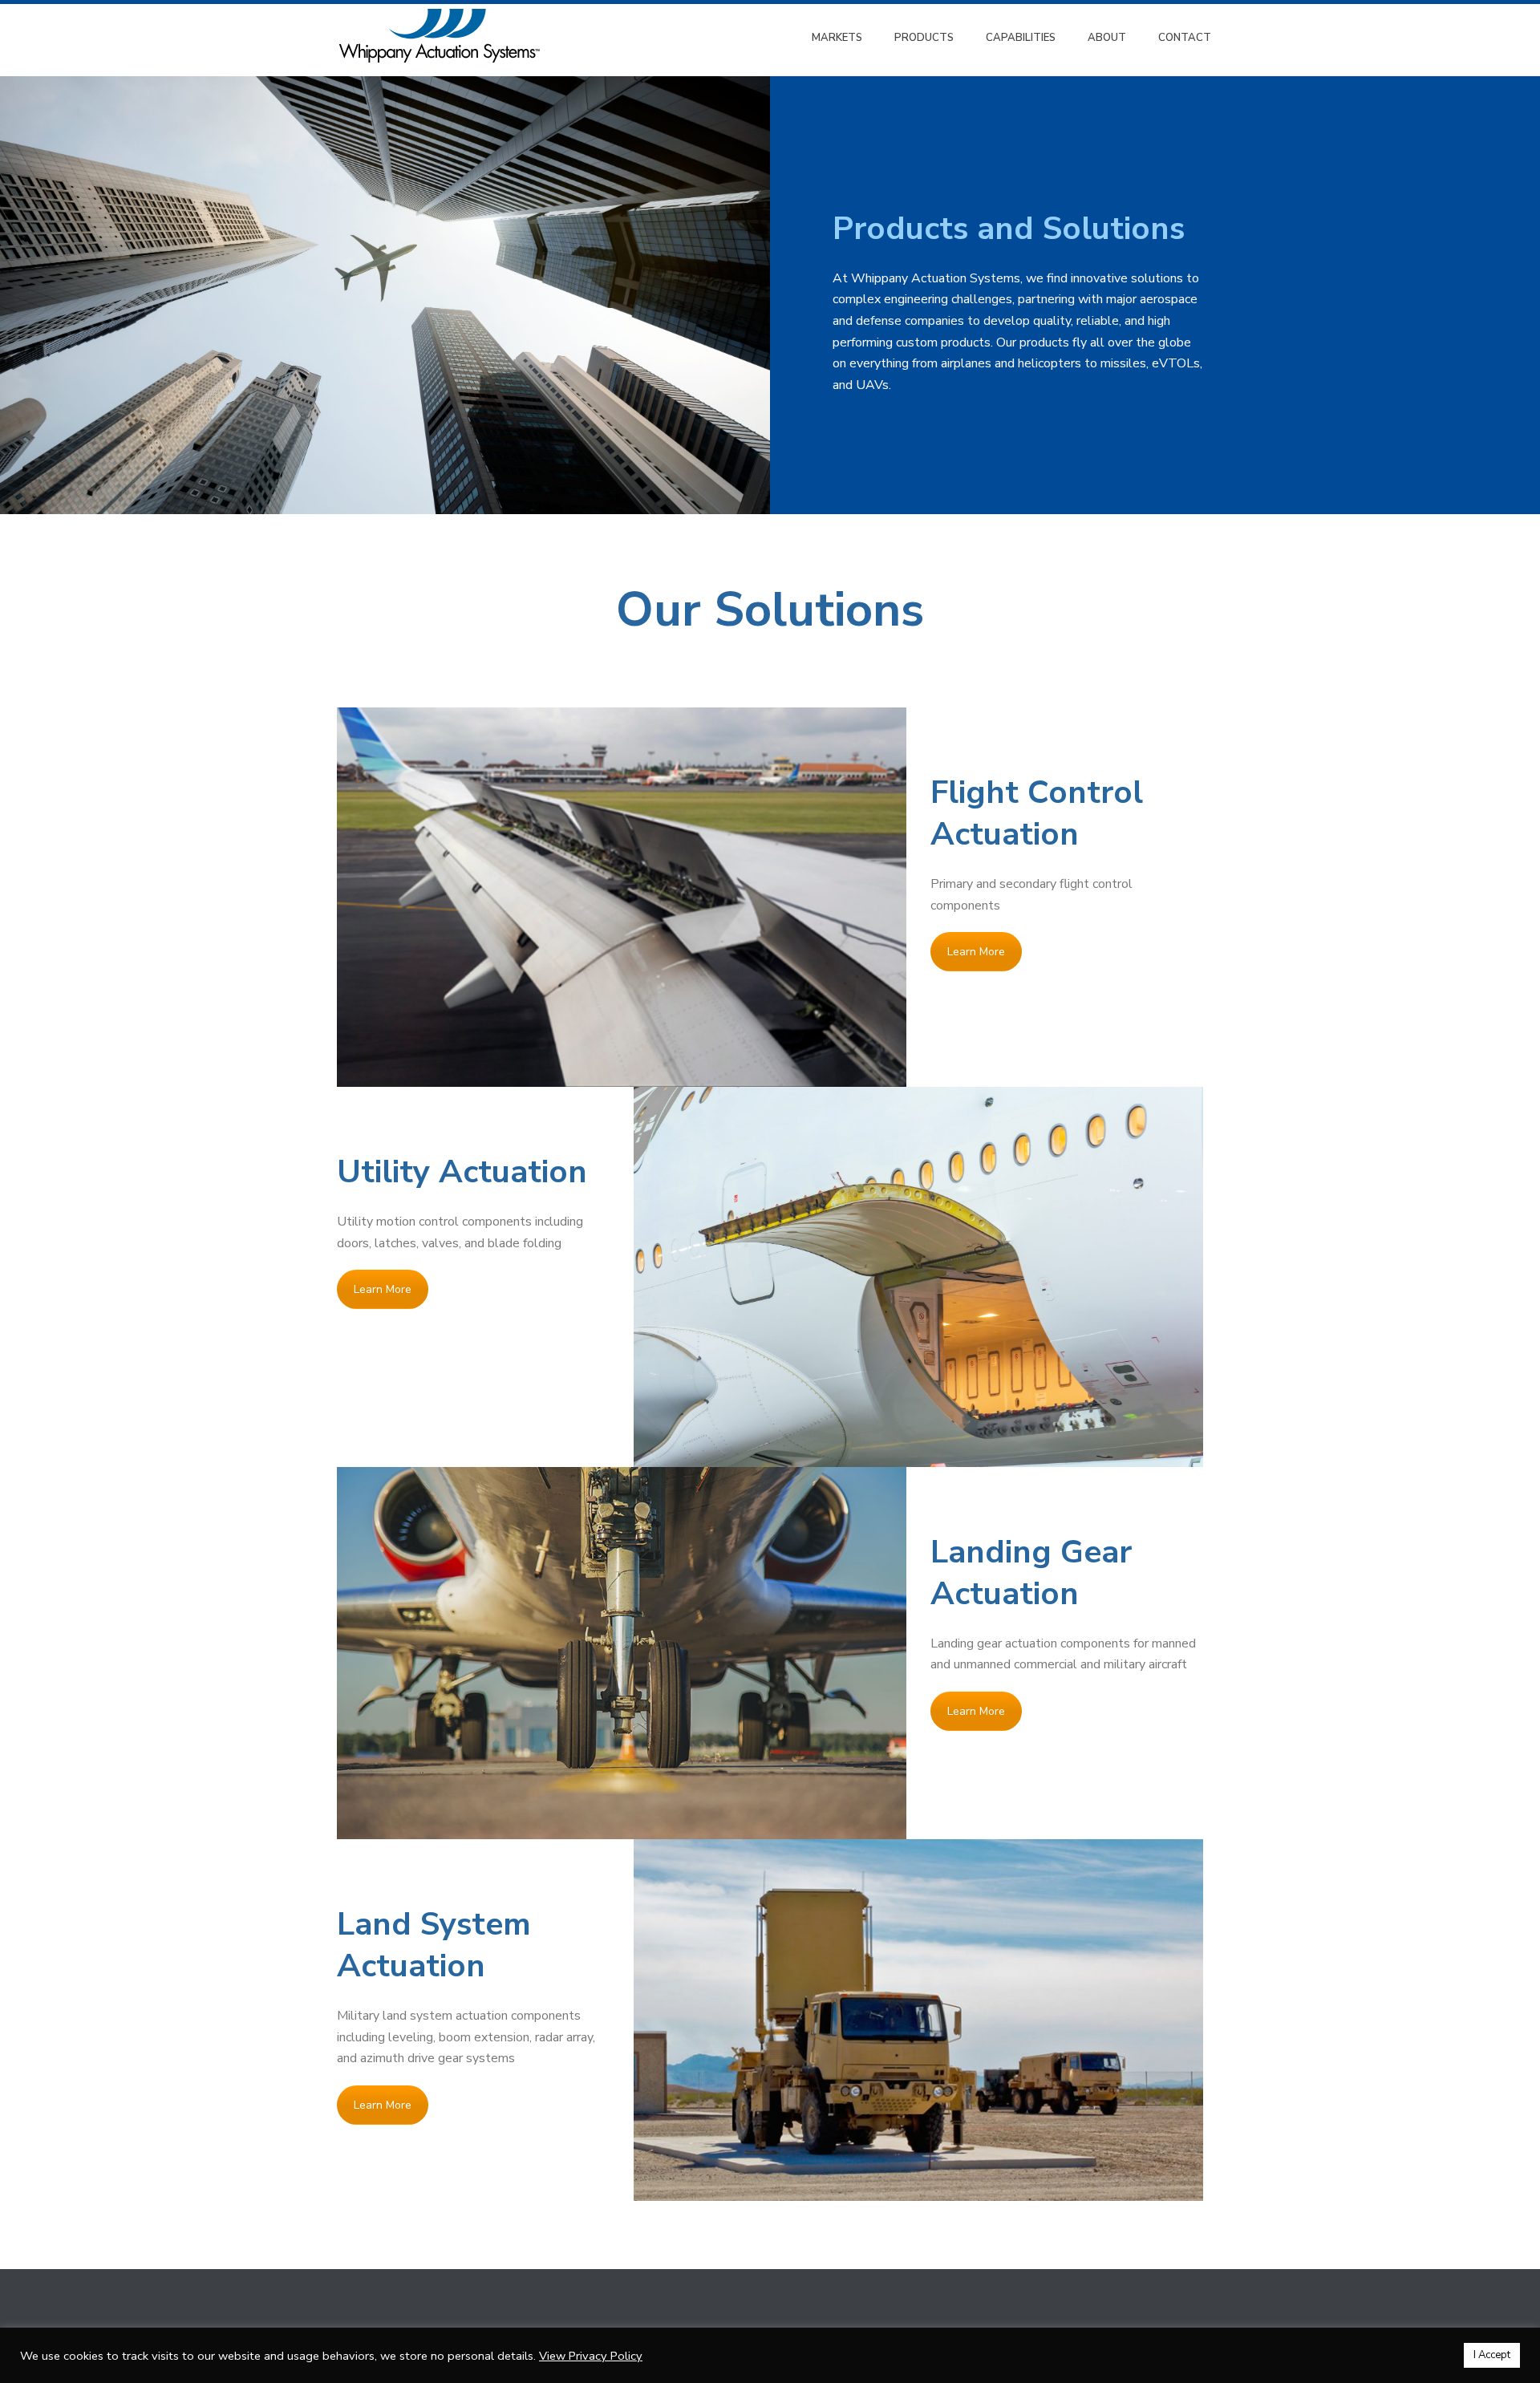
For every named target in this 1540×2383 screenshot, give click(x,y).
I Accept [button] (1492, 2355)
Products (924, 38)
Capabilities (1021, 38)
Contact (1185, 38)
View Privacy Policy (591, 2356)
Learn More (976, 952)
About (1107, 38)
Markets (837, 38)
